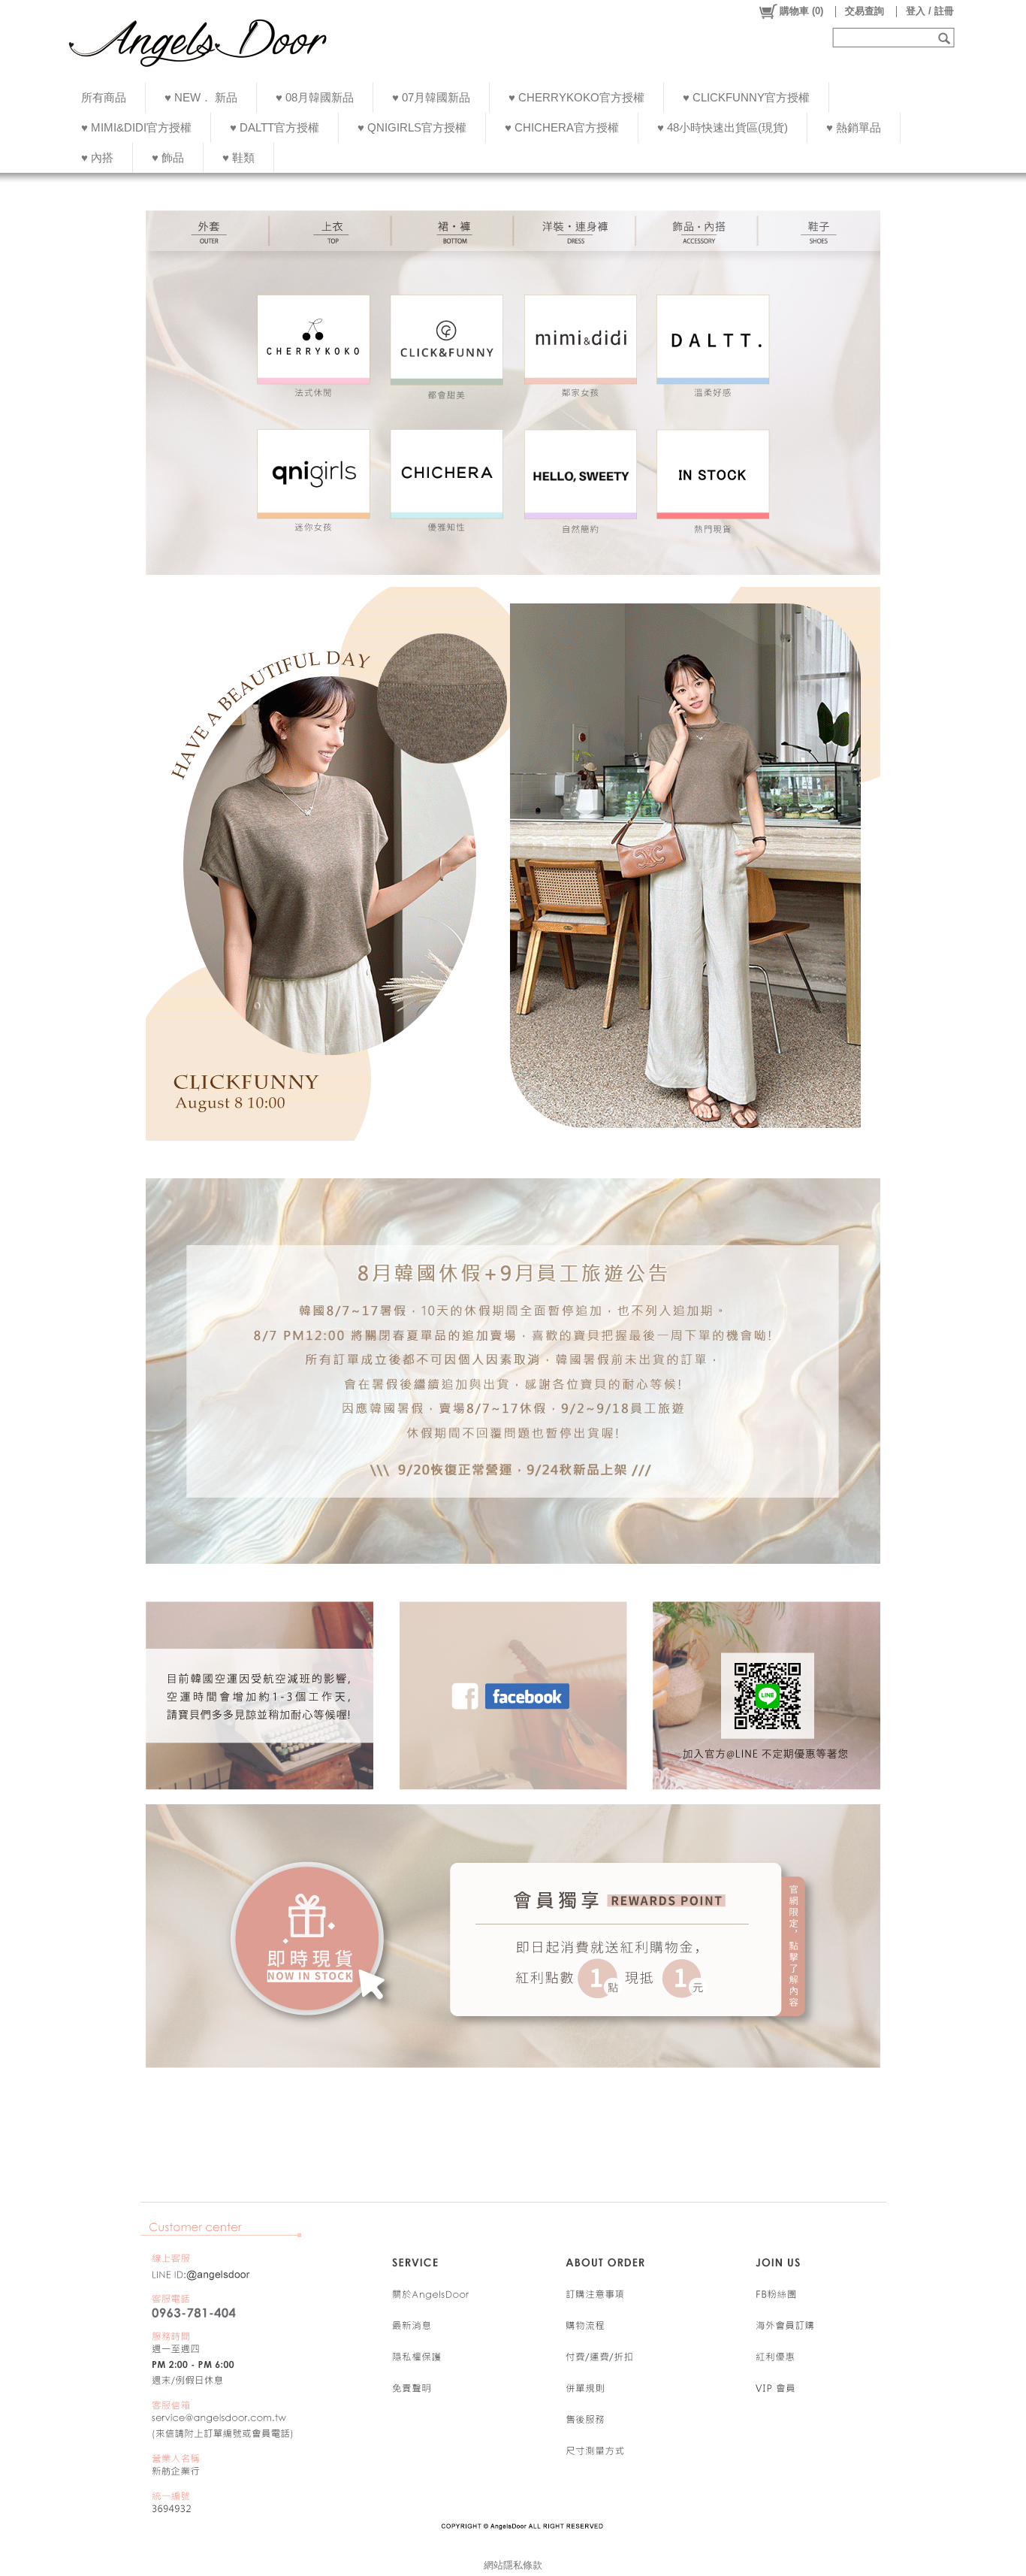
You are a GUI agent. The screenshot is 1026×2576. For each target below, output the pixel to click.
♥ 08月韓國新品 (315, 97)
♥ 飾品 (168, 157)
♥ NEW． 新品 (201, 97)
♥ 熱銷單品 (854, 127)
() (801, 11)
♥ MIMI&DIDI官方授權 (136, 127)
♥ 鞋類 (238, 157)
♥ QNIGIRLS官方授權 (412, 127)
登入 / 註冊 (930, 11)
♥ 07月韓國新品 (431, 97)
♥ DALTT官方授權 (275, 127)
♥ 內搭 (97, 157)
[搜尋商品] (946, 38)
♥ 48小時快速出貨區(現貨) (723, 127)
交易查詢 (865, 11)
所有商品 (104, 97)
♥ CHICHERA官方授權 (562, 127)
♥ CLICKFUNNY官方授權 (746, 97)
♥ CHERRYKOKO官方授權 (576, 97)
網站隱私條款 (513, 2565)
